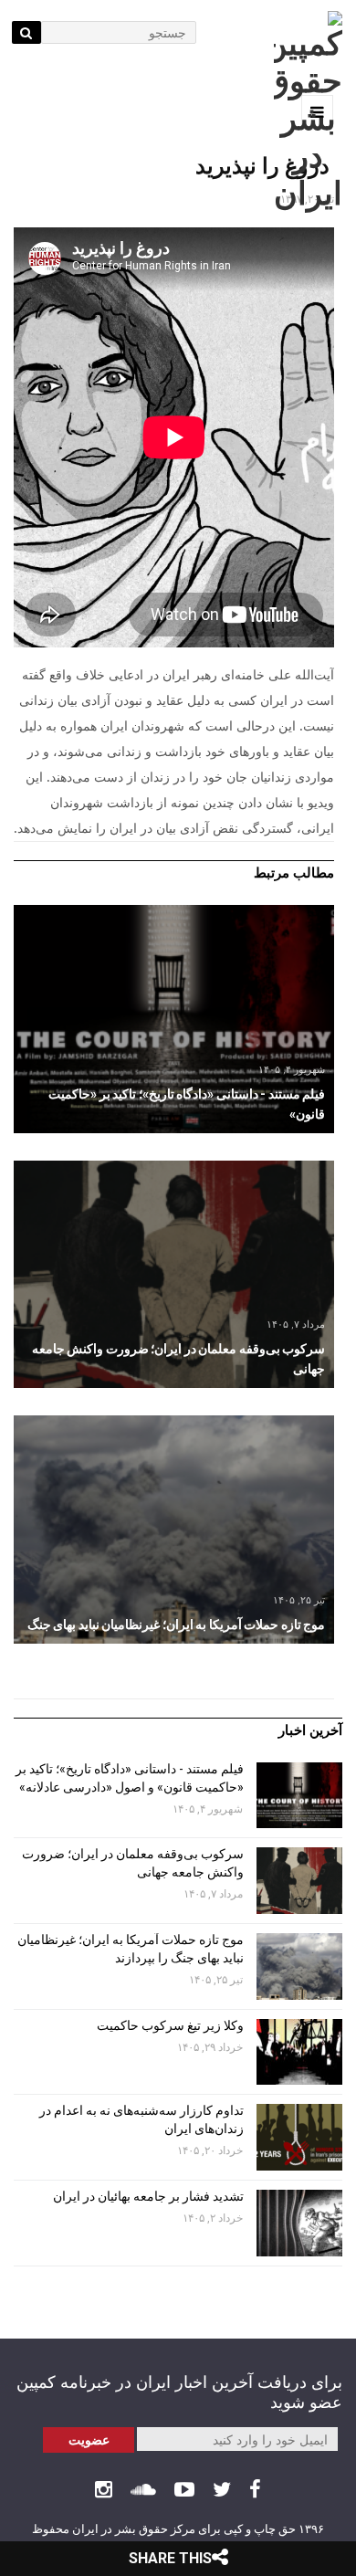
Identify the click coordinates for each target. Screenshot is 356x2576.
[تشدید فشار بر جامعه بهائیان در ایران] (299, 2223)
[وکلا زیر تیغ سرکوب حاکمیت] (299, 2052)
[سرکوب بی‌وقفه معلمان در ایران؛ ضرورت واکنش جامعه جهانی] (174, 1275)
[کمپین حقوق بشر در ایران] (308, 112)
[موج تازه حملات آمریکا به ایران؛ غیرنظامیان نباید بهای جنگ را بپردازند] (174, 1530)
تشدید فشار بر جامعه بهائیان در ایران (147, 2196)
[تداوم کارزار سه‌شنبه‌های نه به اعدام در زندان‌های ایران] (299, 2137)
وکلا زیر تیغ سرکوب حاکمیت (169, 2025)
